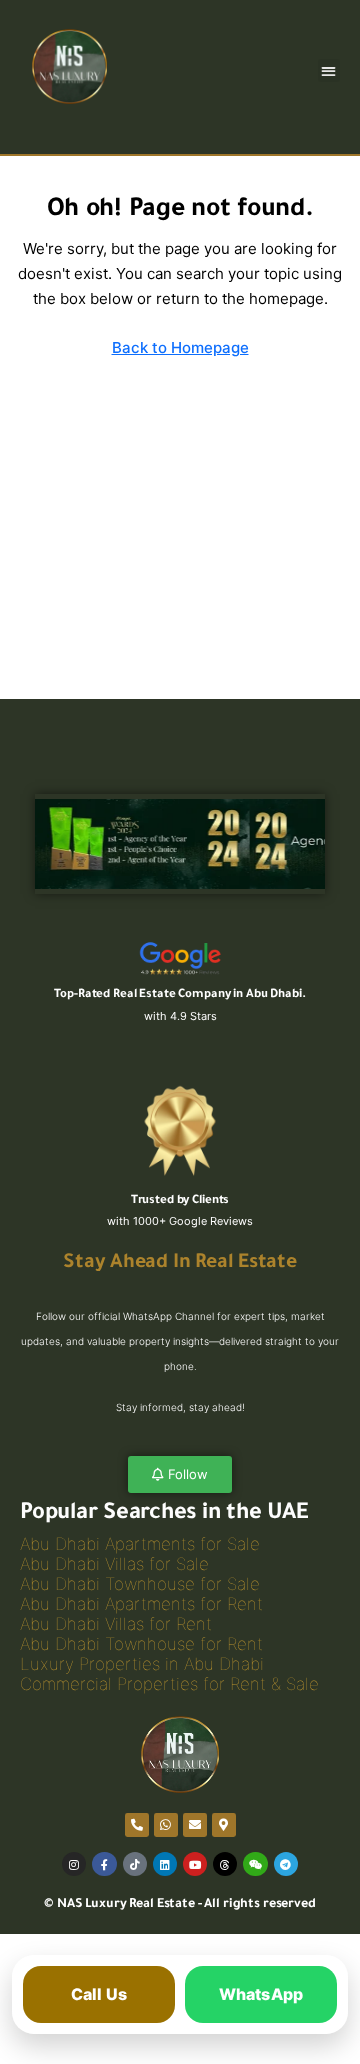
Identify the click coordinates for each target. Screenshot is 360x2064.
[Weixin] (255, 1864)
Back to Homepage (180, 347)
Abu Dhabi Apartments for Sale (140, 1544)
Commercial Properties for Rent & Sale (169, 1684)
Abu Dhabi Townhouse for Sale (140, 1584)
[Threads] (225, 1864)
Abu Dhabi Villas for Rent (116, 1624)
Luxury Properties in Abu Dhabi (142, 1664)
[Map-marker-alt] (224, 1825)
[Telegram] (286, 1864)
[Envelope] (195, 1825)
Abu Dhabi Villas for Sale (114, 1564)
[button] (329, 70)
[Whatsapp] (166, 1825)
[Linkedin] (165, 1864)
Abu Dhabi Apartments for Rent (141, 1604)
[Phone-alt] (137, 1825)
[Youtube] (195, 1864)
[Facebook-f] (104, 1864)
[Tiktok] (135, 1864)
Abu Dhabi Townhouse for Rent (141, 1644)
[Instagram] (74, 1864)
